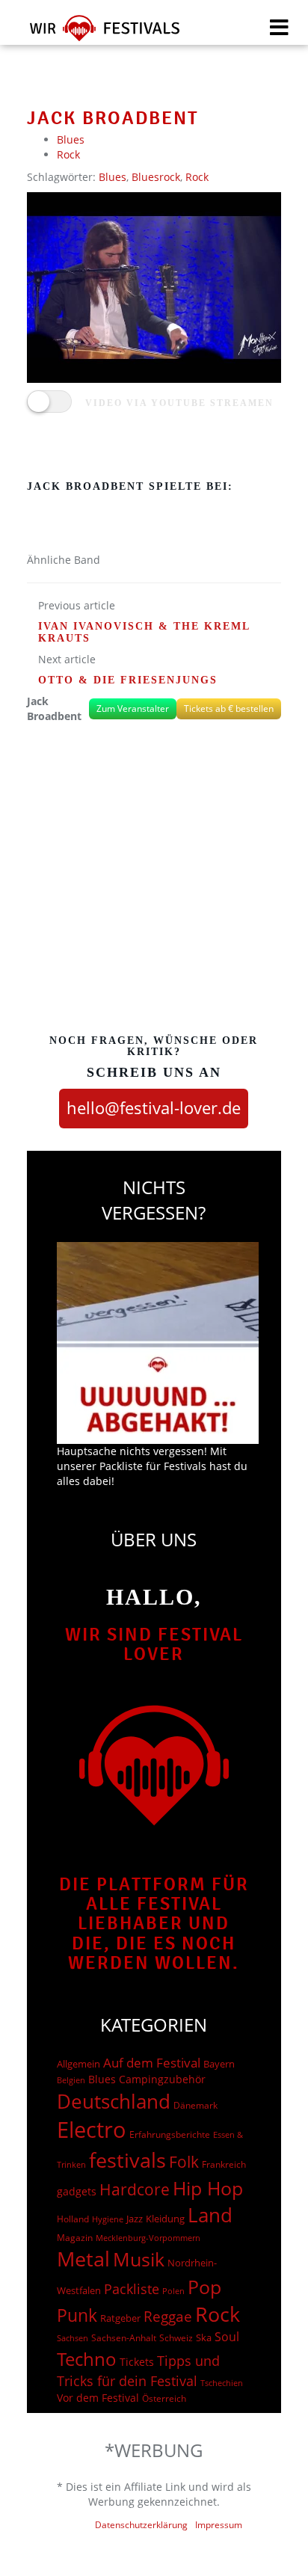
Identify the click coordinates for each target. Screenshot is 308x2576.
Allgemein (78, 2064)
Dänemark (195, 2105)
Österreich (164, 2398)
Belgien (71, 2080)
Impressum (219, 2525)
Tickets (137, 2362)
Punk (77, 2315)
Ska (204, 2337)
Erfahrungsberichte (170, 2134)
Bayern (219, 2064)
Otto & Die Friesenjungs (128, 680)
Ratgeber (120, 2318)
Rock (68, 154)
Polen (173, 2291)
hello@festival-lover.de (154, 1107)
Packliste (132, 2289)
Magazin (75, 2238)
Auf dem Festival (152, 2062)
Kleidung (165, 2219)
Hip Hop (208, 2188)
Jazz (135, 2219)
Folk (184, 2162)
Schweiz (176, 2337)
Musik (139, 2259)
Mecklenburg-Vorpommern (148, 2238)
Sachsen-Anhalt (124, 2338)
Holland (73, 2219)
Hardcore (135, 2189)
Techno (87, 2359)
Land (210, 2215)
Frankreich (224, 2164)
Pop (204, 2287)
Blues (71, 139)
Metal (83, 2259)
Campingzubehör (162, 2079)
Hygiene (108, 2219)
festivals (127, 2160)
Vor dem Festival (98, 2398)
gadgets (77, 2191)
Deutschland (114, 2101)
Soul (227, 2337)
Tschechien (222, 2383)
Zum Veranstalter (133, 708)
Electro (92, 2130)
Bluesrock (156, 177)
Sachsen (73, 2338)
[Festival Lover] (95, 33)
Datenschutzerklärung (141, 2525)
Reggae (168, 2317)
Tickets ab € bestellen (229, 708)
